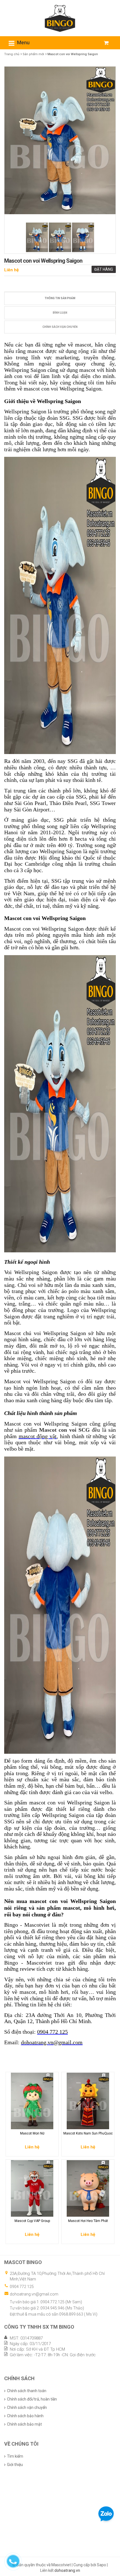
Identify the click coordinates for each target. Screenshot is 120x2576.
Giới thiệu (15, 2465)
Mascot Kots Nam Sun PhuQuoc (88, 2133)
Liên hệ (11, 270)
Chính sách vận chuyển (60, 327)
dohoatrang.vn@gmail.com (34, 2294)
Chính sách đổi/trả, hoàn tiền (32, 2399)
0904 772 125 (22, 2287)
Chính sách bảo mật (24, 2424)
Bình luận (60, 313)
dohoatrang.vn (67, 2570)
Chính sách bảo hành (25, 2416)
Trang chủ (12, 54)
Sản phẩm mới (33, 54)
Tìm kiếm (15, 2456)
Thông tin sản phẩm (60, 298)
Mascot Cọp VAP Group (32, 2221)
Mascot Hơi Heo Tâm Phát (88, 2221)
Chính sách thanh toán (27, 2391)
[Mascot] (60, 18)
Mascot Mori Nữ (32, 2133)
